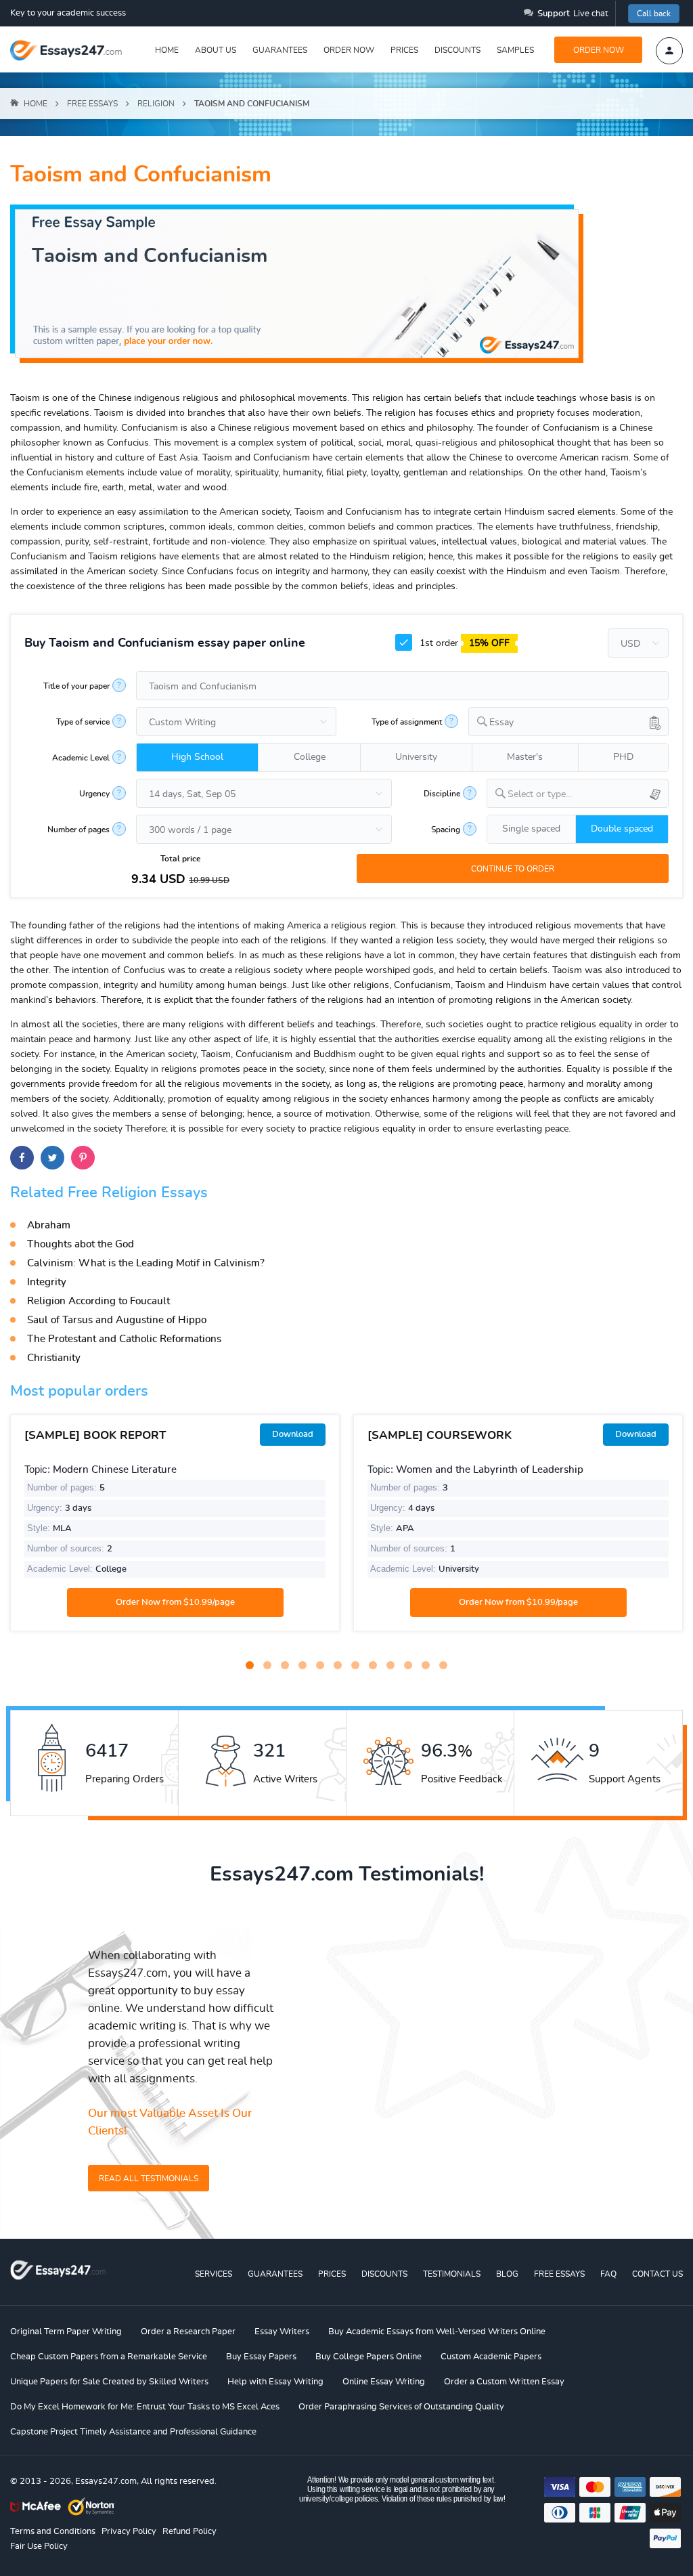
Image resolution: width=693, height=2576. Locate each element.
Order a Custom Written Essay (504, 2382)
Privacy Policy (129, 2532)
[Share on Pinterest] (83, 1158)
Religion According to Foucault (98, 1301)
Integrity (47, 1282)
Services (214, 2274)
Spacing (446, 830)
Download (293, 1435)
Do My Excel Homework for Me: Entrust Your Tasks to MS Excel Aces (145, 2407)
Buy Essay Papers (261, 2357)
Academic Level (81, 758)
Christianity (54, 1358)
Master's (525, 757)
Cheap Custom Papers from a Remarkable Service (109, 2357)
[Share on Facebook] (22, 1158)
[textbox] (588, 795)
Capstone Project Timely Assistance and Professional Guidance (133, 2432)
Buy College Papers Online (368, 2357)
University (416, 757)
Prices (404, 50)
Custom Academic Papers (491, 2357)
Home (167, 50)
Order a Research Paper (188, 2332)
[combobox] (568, 722)
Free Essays (559, 2274)
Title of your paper (76, 686)
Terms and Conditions (53, 2532)
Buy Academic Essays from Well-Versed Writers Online (437, 2332)
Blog (507, 2274)
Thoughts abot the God (81, 1244)
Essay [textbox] (501, 723)
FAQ (608, 2274)
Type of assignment (407, 722)
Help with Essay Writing (275, 2382)
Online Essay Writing (384, 2382)
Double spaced (622, 829)
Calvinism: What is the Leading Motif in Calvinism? (146, 1263)
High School (197, 757)
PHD (623, 757)
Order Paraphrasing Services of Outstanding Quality (401, 2407)
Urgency (94, 794)
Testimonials (452, 2274)
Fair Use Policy (39, 2547)
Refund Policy (189, 2532)
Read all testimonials (149, 2178)
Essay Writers (282, 2332)
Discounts (457, 50)
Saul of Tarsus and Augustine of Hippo (117, 1320)
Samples (515, 50)
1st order (463, 643)
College (310, 757)
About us (216, 50)
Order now (349, 50)
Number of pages (79, 830)
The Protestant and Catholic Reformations (124, 1339)
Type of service (83, 722)
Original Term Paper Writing (66, 2332)
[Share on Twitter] (52, 1158)
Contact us (657, 2274)
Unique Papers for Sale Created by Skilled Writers (109, 2382)
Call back (654, 14)
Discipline (442, 794)
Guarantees (280, 50)
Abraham (49, 1225)
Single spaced (531, 829)
